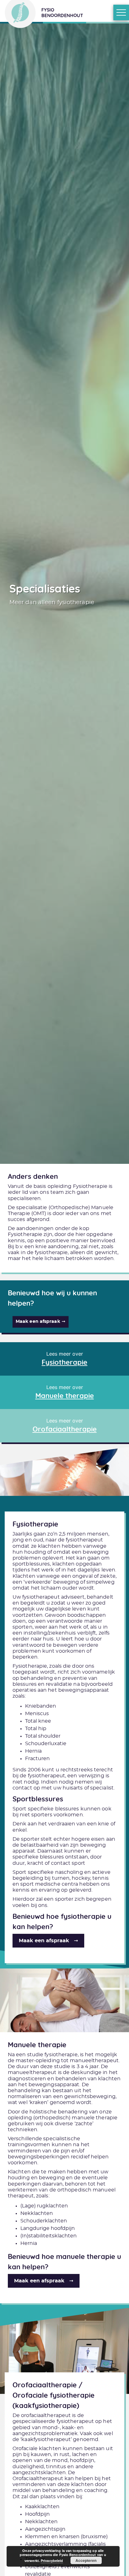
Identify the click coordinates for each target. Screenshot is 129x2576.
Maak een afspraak (38, 1322)
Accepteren (86, 2560)
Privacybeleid (52, 2561)
